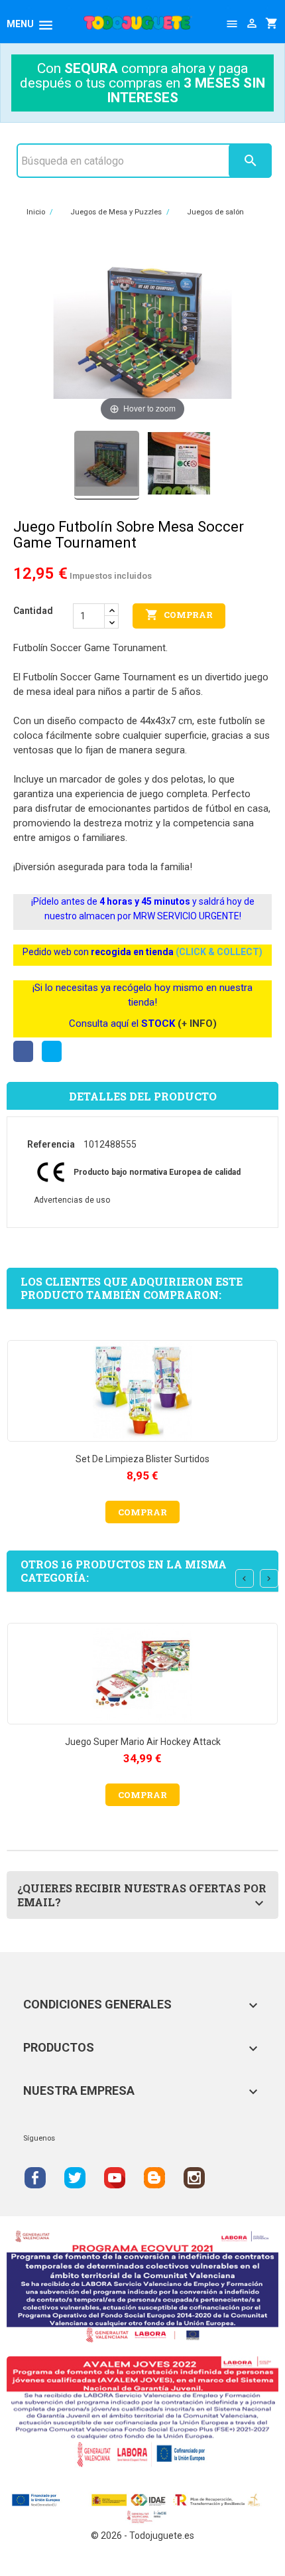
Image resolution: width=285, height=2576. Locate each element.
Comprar (179, 615)
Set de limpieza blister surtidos (142, 1459)
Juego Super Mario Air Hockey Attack (143, 1742)
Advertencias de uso (72, 1200)
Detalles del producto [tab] (143, 1096)
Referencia (51, 1144)
